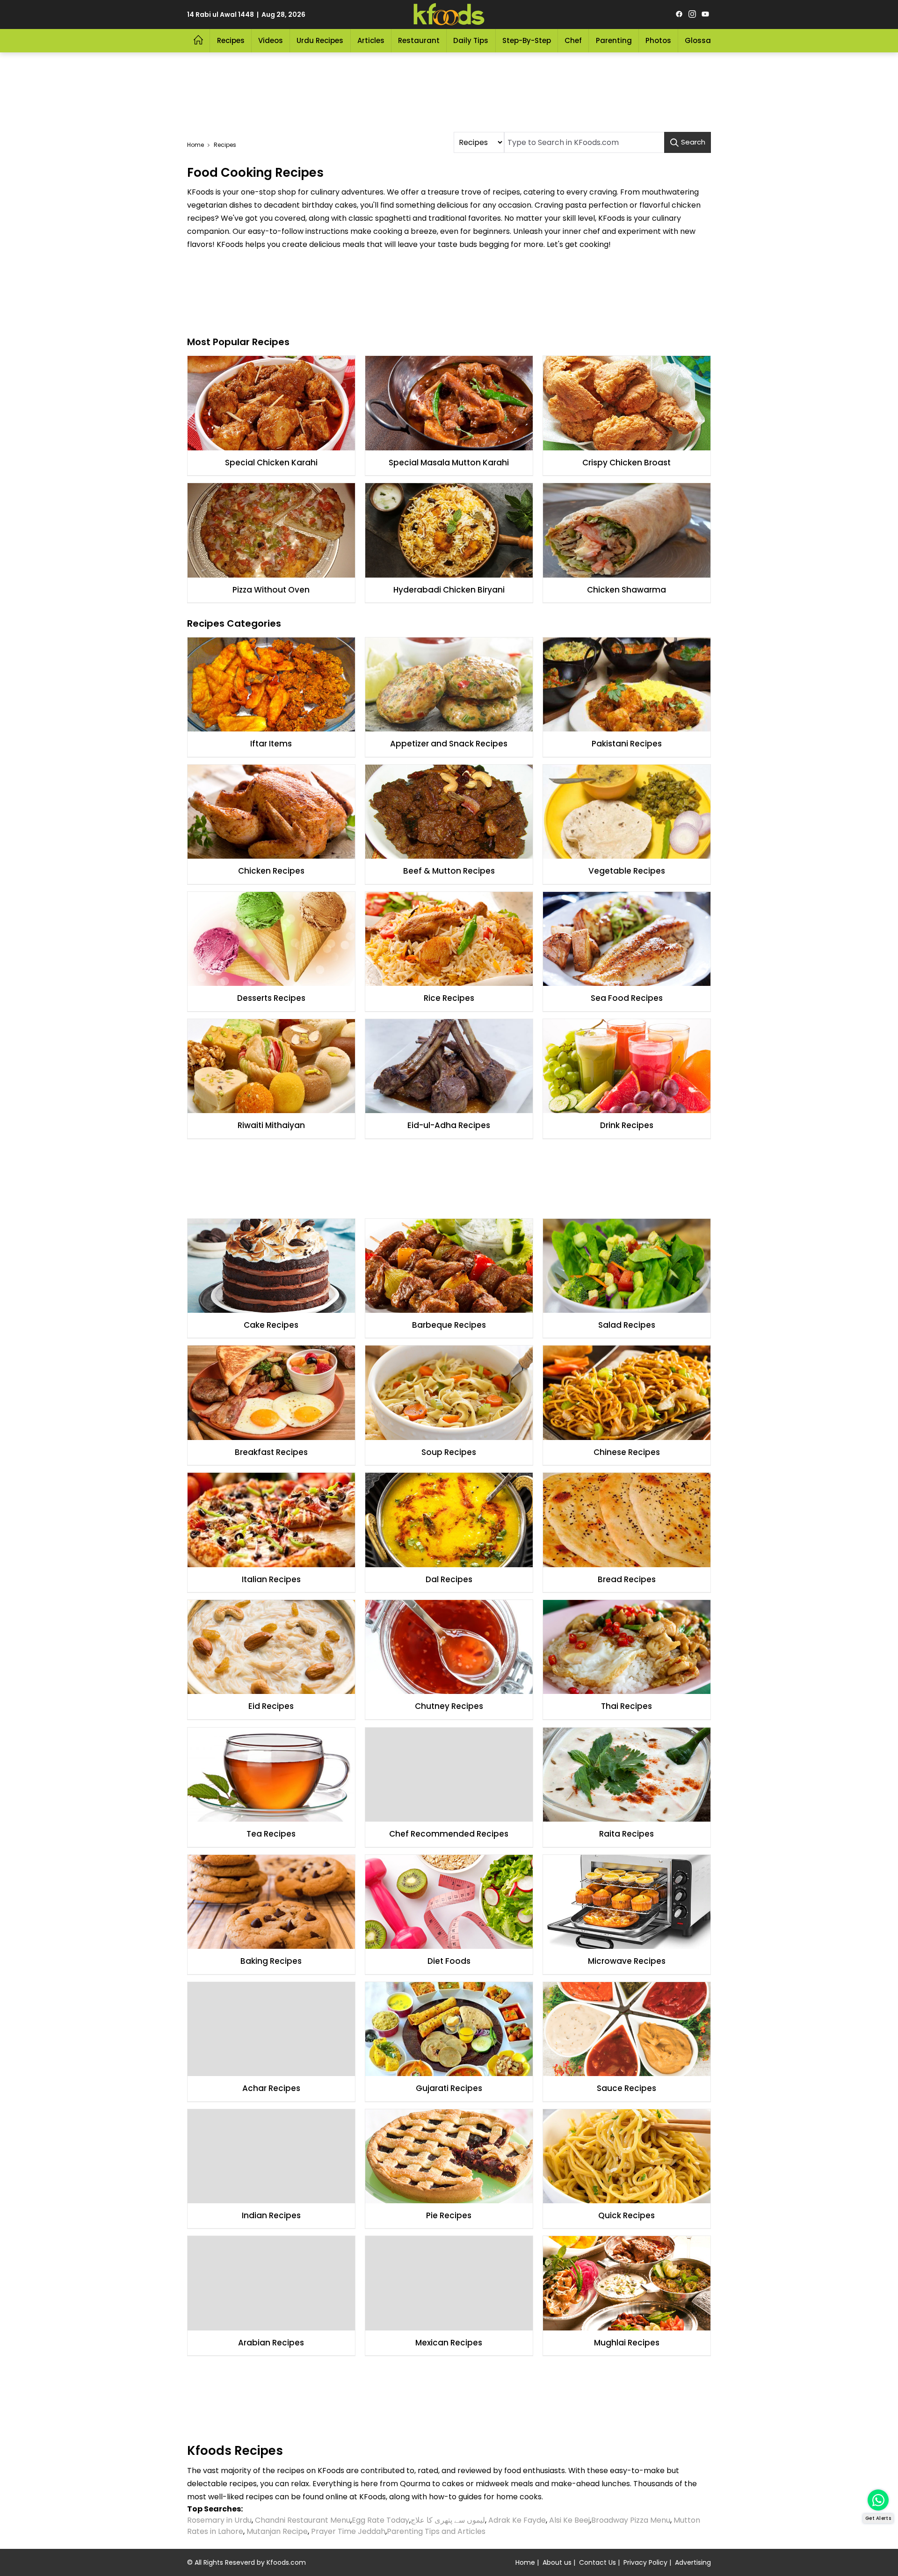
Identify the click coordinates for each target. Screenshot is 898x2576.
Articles (371, 40)
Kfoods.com (286, 2562)
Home (196, 145)
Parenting (614, 40)
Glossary (701, 40)
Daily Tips (471, 40)
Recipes (231, 40)
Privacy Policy (645, 2562)
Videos (271, 40)
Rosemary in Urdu (219, 2520)
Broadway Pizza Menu (631, 2520)
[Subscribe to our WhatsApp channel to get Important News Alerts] (878, 2500)
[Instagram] (692, 14)
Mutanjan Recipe (277, 2531)
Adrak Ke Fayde (517, 2520)
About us (557, 2562)
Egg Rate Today (380, 2520)
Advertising (693, 2562)
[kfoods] (449, 14)
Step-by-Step (527, 40)
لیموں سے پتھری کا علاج (448, 2520)
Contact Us (597, 2562)
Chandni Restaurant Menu (303, 2520)
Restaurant (419, 40)
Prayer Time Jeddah (348, 2531)
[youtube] (705, 14)
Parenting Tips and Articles (436, 2531)
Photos (658, 40)
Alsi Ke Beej (569, 2520)
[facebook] (679, 14)
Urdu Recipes (320, 40)
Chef (573, 40)
